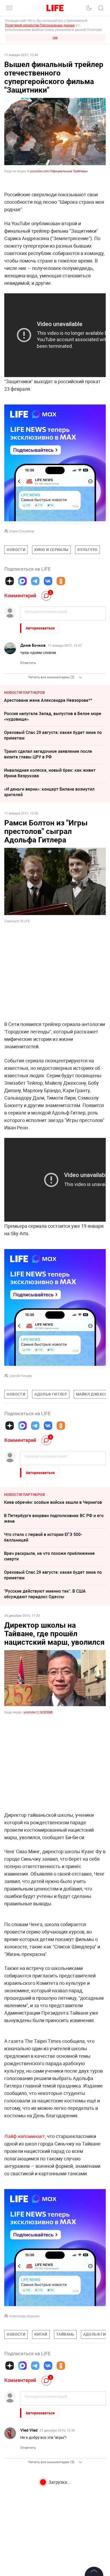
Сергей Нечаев (21, 1376)
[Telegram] (35, 581)
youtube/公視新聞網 (38, 1712)
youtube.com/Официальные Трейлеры (59, 171)
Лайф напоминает (25, 2136)
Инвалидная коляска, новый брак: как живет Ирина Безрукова (50, 773)
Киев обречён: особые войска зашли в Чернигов (53, 1502)
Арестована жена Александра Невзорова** (48, 700)
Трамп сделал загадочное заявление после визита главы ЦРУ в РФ (48, 754)
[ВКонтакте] (48, 581)
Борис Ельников (22, 531)
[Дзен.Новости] (10, 581)
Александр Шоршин (24, 2316)
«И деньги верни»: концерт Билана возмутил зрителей (49, 792)
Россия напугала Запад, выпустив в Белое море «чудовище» (53, 716)
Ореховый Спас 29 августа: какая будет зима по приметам (53, 735)
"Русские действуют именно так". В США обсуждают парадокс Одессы (45, 1594)
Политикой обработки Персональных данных (40, 25)
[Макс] (22, 581)
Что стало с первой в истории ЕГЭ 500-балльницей (43, 1537)
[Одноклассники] (61, 581)
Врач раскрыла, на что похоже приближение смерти (49, 1556)
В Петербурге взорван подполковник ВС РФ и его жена (54, 1518)
